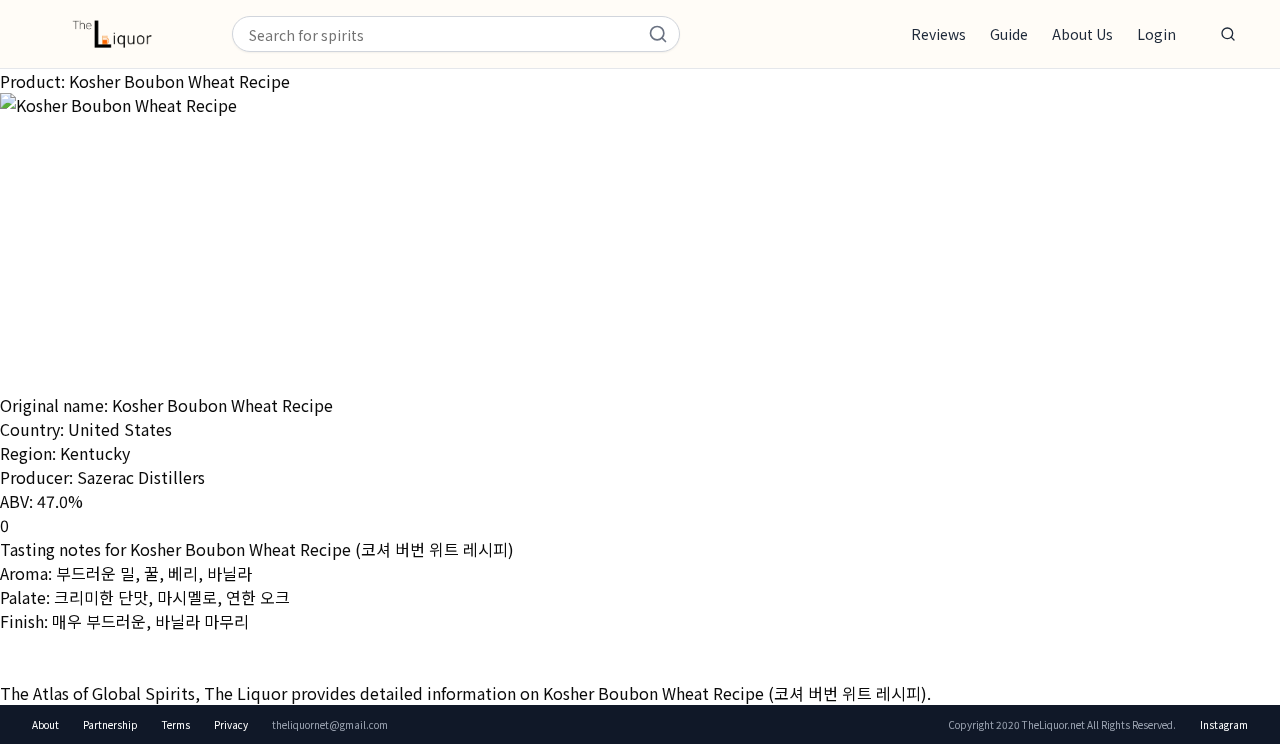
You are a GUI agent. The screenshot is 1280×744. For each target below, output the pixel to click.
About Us (1082, 34)
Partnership (110, 724)
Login (1156, 34)
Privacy (231, 724)
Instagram (1224, 724)
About (45, 724)
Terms (176, 724)
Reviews (938, 34)
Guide (1009, 34)
